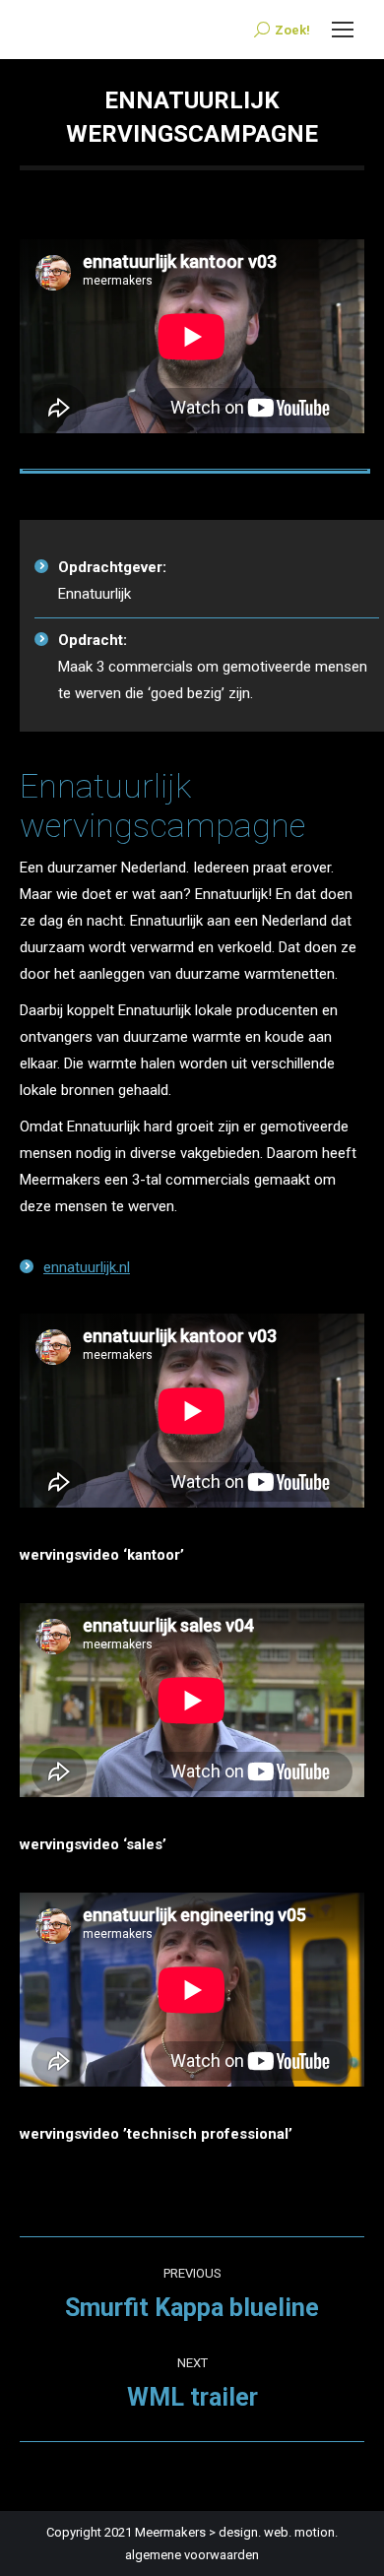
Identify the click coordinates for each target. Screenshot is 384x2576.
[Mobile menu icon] (343, 30)
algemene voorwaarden (192, 2555)
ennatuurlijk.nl (87, 1267)
